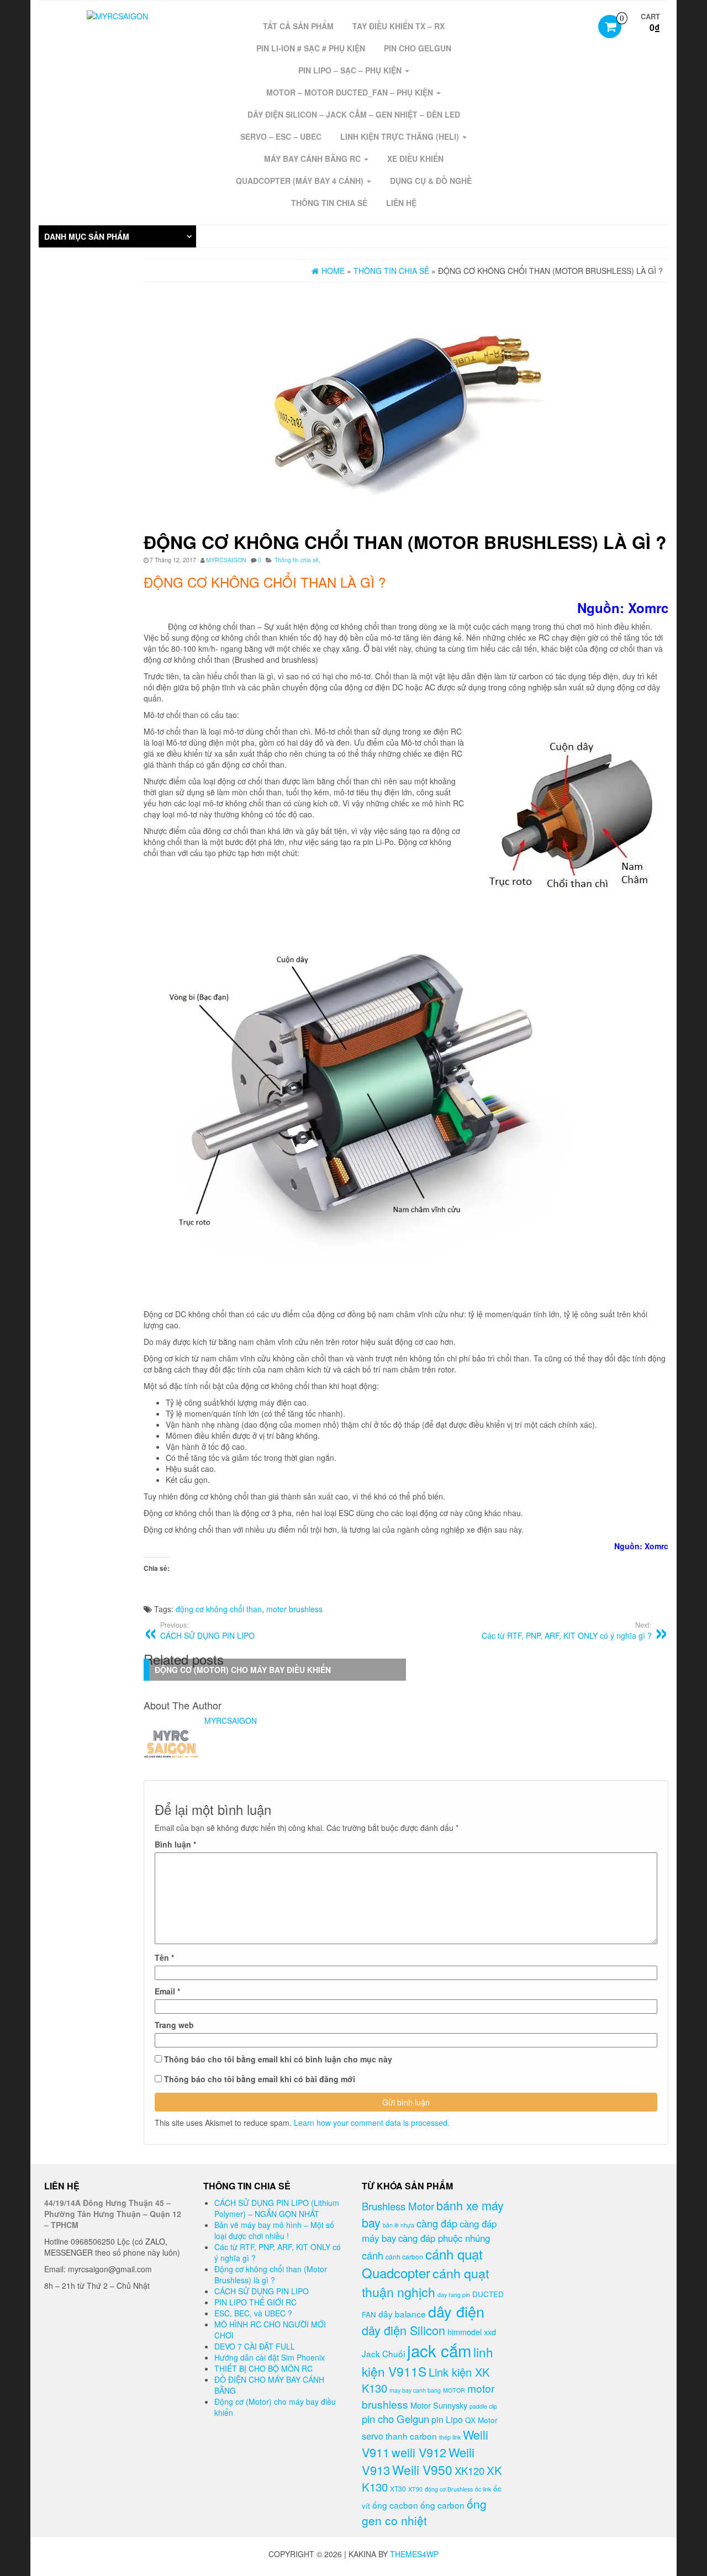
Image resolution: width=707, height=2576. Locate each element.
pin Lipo (447, 2419)
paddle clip (483, 2406)
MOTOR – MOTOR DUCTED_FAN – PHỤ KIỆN (351, 92)
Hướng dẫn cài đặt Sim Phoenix (270, 2357)
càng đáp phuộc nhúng (444, 2238)
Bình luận (175, 1844)
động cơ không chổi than (219, 1609)
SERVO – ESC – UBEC (281, 136)
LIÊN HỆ (401, 203)
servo (373, 2436)
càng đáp (437, 2223)
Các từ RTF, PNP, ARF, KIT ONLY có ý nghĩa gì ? (567, 1630)
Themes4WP (414, 2554)
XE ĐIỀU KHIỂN (415, 159)
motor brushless (294, 1609)
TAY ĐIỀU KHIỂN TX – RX (399, 26)
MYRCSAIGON (226, 560)
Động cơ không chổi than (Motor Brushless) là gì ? (271, 2274)
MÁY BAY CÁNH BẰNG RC (313, 159)
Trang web (174, 2025)
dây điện (456, 2311)
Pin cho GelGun (418, 48)
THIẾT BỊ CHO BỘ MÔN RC (263, 2368)
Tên (164, 1957)
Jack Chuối (383, 2353)
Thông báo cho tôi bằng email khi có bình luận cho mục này (278, 2059)
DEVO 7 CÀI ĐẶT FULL (255, 2346)
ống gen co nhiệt (424, 2512)
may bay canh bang (415, 2390)
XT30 (398, 2488)
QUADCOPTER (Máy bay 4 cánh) (301, 181)
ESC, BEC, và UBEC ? (253, 2313)
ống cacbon (395, 2505)
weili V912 (419, 2452)
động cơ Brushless (449, 2489)
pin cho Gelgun (395, 2419)
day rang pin (454, 2295)
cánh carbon (404, 2256)
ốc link (483, 2489)
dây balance (402, 2314)
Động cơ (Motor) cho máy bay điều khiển (243, 1670)
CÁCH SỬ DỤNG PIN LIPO (262, 2291)
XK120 (469, 2471)
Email (167, 1991)
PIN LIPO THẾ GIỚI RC (255, 2302)
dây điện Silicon (403, 2330)
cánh (373, 2255)
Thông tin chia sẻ (297, 560)
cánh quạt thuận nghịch (425, 2282)
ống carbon (442, 2505)
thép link (450, 2437)
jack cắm (439, 2350)
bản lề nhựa (399, 2225)
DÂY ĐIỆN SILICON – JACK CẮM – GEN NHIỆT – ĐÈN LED (354, 114)
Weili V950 (422, 2470)
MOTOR (454, 2390)
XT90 (415, 2489)
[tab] (117, 236)
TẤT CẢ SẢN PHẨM (298, 26)
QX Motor (481, 2420)
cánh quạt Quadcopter (422, 2263)
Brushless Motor (398, 2206)
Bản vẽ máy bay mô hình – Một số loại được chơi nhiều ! (274, 2230)
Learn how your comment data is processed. (372, 2123)
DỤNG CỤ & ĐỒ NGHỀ (431, 181)
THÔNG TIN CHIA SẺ (329, 203)
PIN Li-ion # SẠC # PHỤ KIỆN (311, 48)
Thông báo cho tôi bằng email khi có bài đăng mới (260, 2079)
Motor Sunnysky (439, 2405)
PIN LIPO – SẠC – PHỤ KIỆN (351, 70)
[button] (117, 236)
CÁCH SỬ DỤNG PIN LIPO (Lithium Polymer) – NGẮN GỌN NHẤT (277, 2208)
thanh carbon (411, 2436)
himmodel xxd (472, 2332)
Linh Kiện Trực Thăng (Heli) (401, 136)
